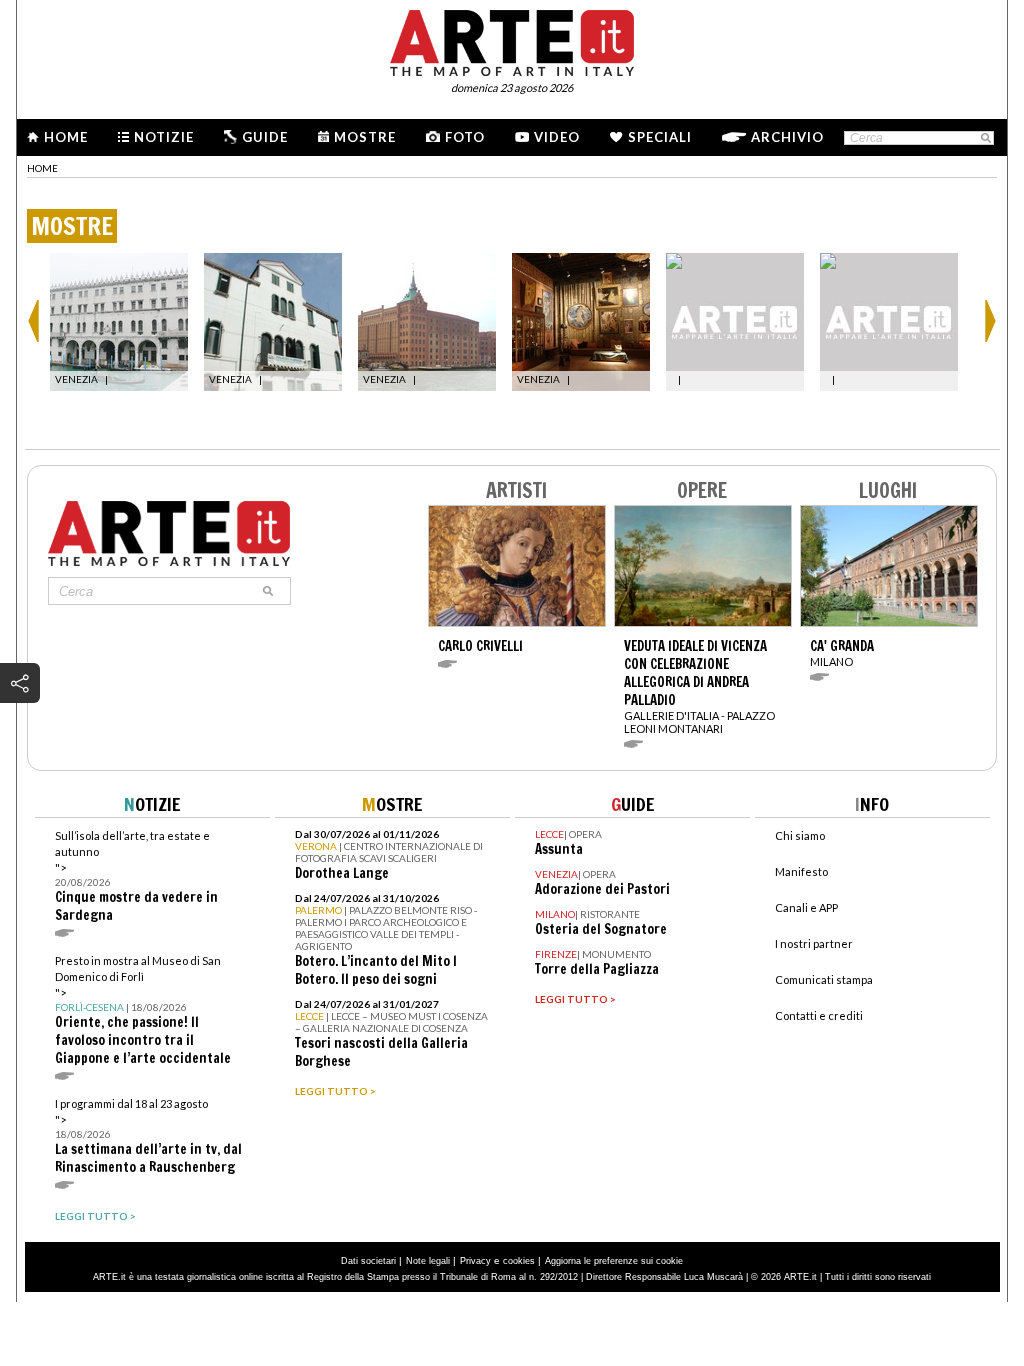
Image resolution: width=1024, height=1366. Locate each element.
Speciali (660, 137)
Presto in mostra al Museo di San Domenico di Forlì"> (143, 1010)
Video (557, 137)
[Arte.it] (512, 40)
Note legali (428, 1261)
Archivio (787, 137)
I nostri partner (814, 943)
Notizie (164, 137)
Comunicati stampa (824, 979)
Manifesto (801, 871)
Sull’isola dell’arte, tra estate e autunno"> (136, 876)
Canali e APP (806, 907)
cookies (519, 1261)
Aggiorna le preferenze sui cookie (614, 1261)
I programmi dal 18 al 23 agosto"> (148, 1136)
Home (66, 137)
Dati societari (368, 1261)
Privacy (475, 1261)
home (42, 168)
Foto (465, 137)
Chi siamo (800, 835)
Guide (265, 137)
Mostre (365, 137)
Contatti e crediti (819, 1015)
